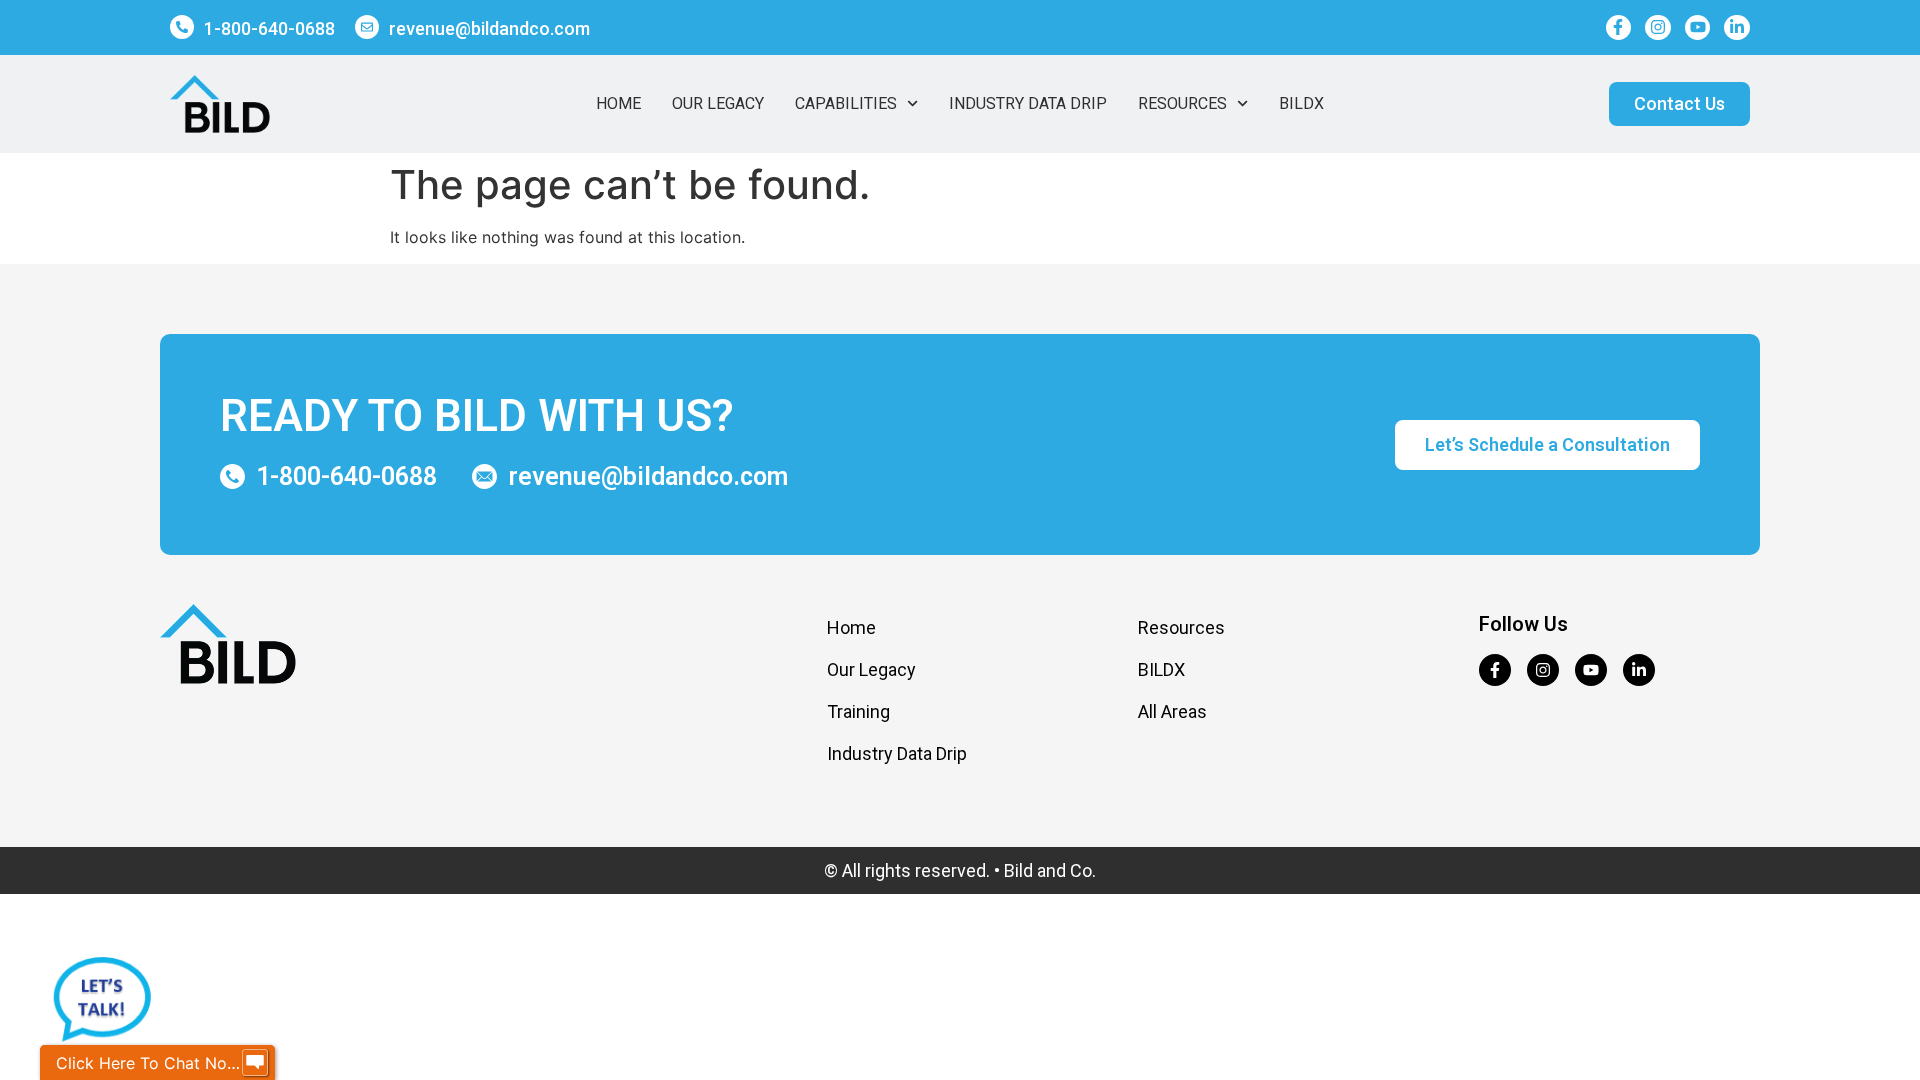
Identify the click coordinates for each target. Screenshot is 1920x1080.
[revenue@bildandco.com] (367, 27)
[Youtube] (1698, 28)
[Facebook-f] (1619, 28)
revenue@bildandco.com (489, 28)
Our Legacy (718, 103)
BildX (1301, 103)
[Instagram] (1658, 28)
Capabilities (846, 103)
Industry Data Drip (1028, 103)
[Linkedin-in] (1737, 28)
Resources (1182, 103)
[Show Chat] (255, 1063)
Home (618, 103)
